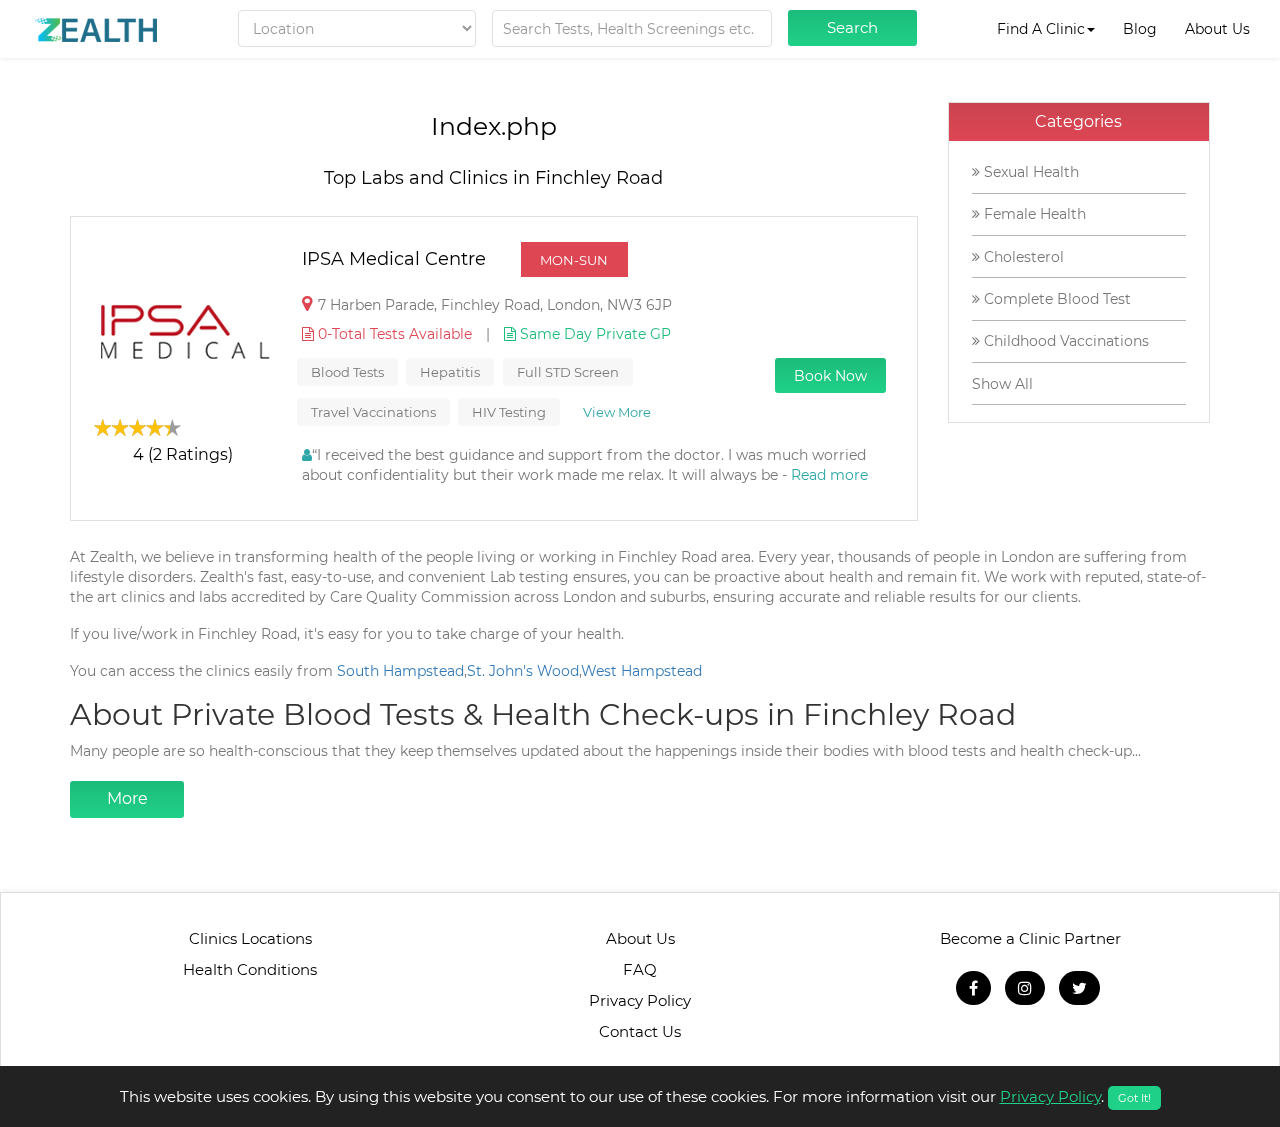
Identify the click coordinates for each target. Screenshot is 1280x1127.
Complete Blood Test (1055, 299)
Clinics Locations (250, 938)
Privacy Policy (640, 1000)
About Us (1217, 29)
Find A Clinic (1041, 29)
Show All (1002, 384)
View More (617, 412)
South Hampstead (400, 671)
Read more (829, 475)
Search (852, 27)
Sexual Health (1029, 172)
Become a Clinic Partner (1030, 938)
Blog (1140, 29)
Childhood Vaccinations (1064, 341)
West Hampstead (641, 671)
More (127, 798)
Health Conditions (250, 969)
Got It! (1134, 1098)
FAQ (640, 969)
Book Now (830, 376)
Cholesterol (1022, 257)
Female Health (1033, 214)
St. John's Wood (523, 671)
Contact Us (640, 1031)
